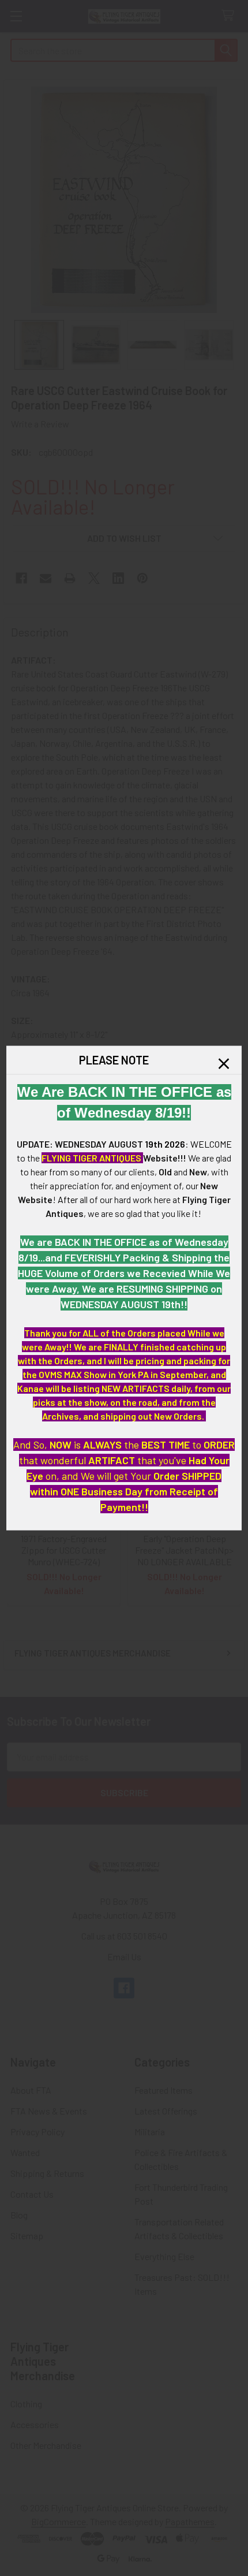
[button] (224, 1064)
